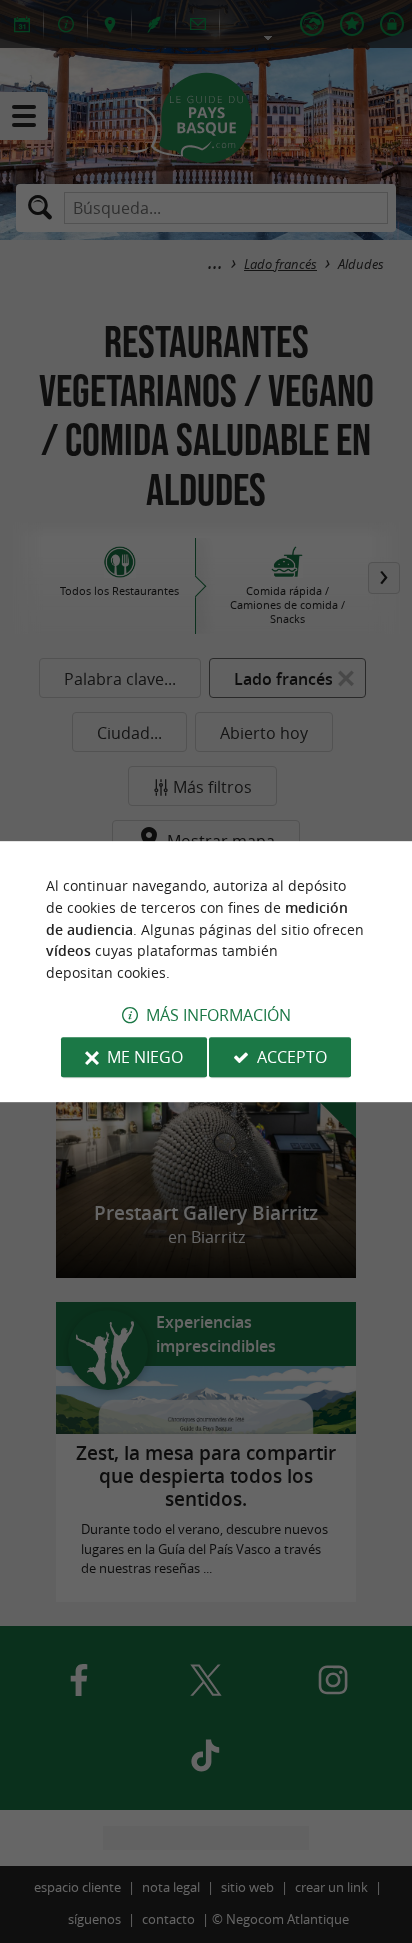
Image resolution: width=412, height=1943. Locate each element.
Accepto (292, 1057)
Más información (218, 1015)
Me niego (145, 1057)
